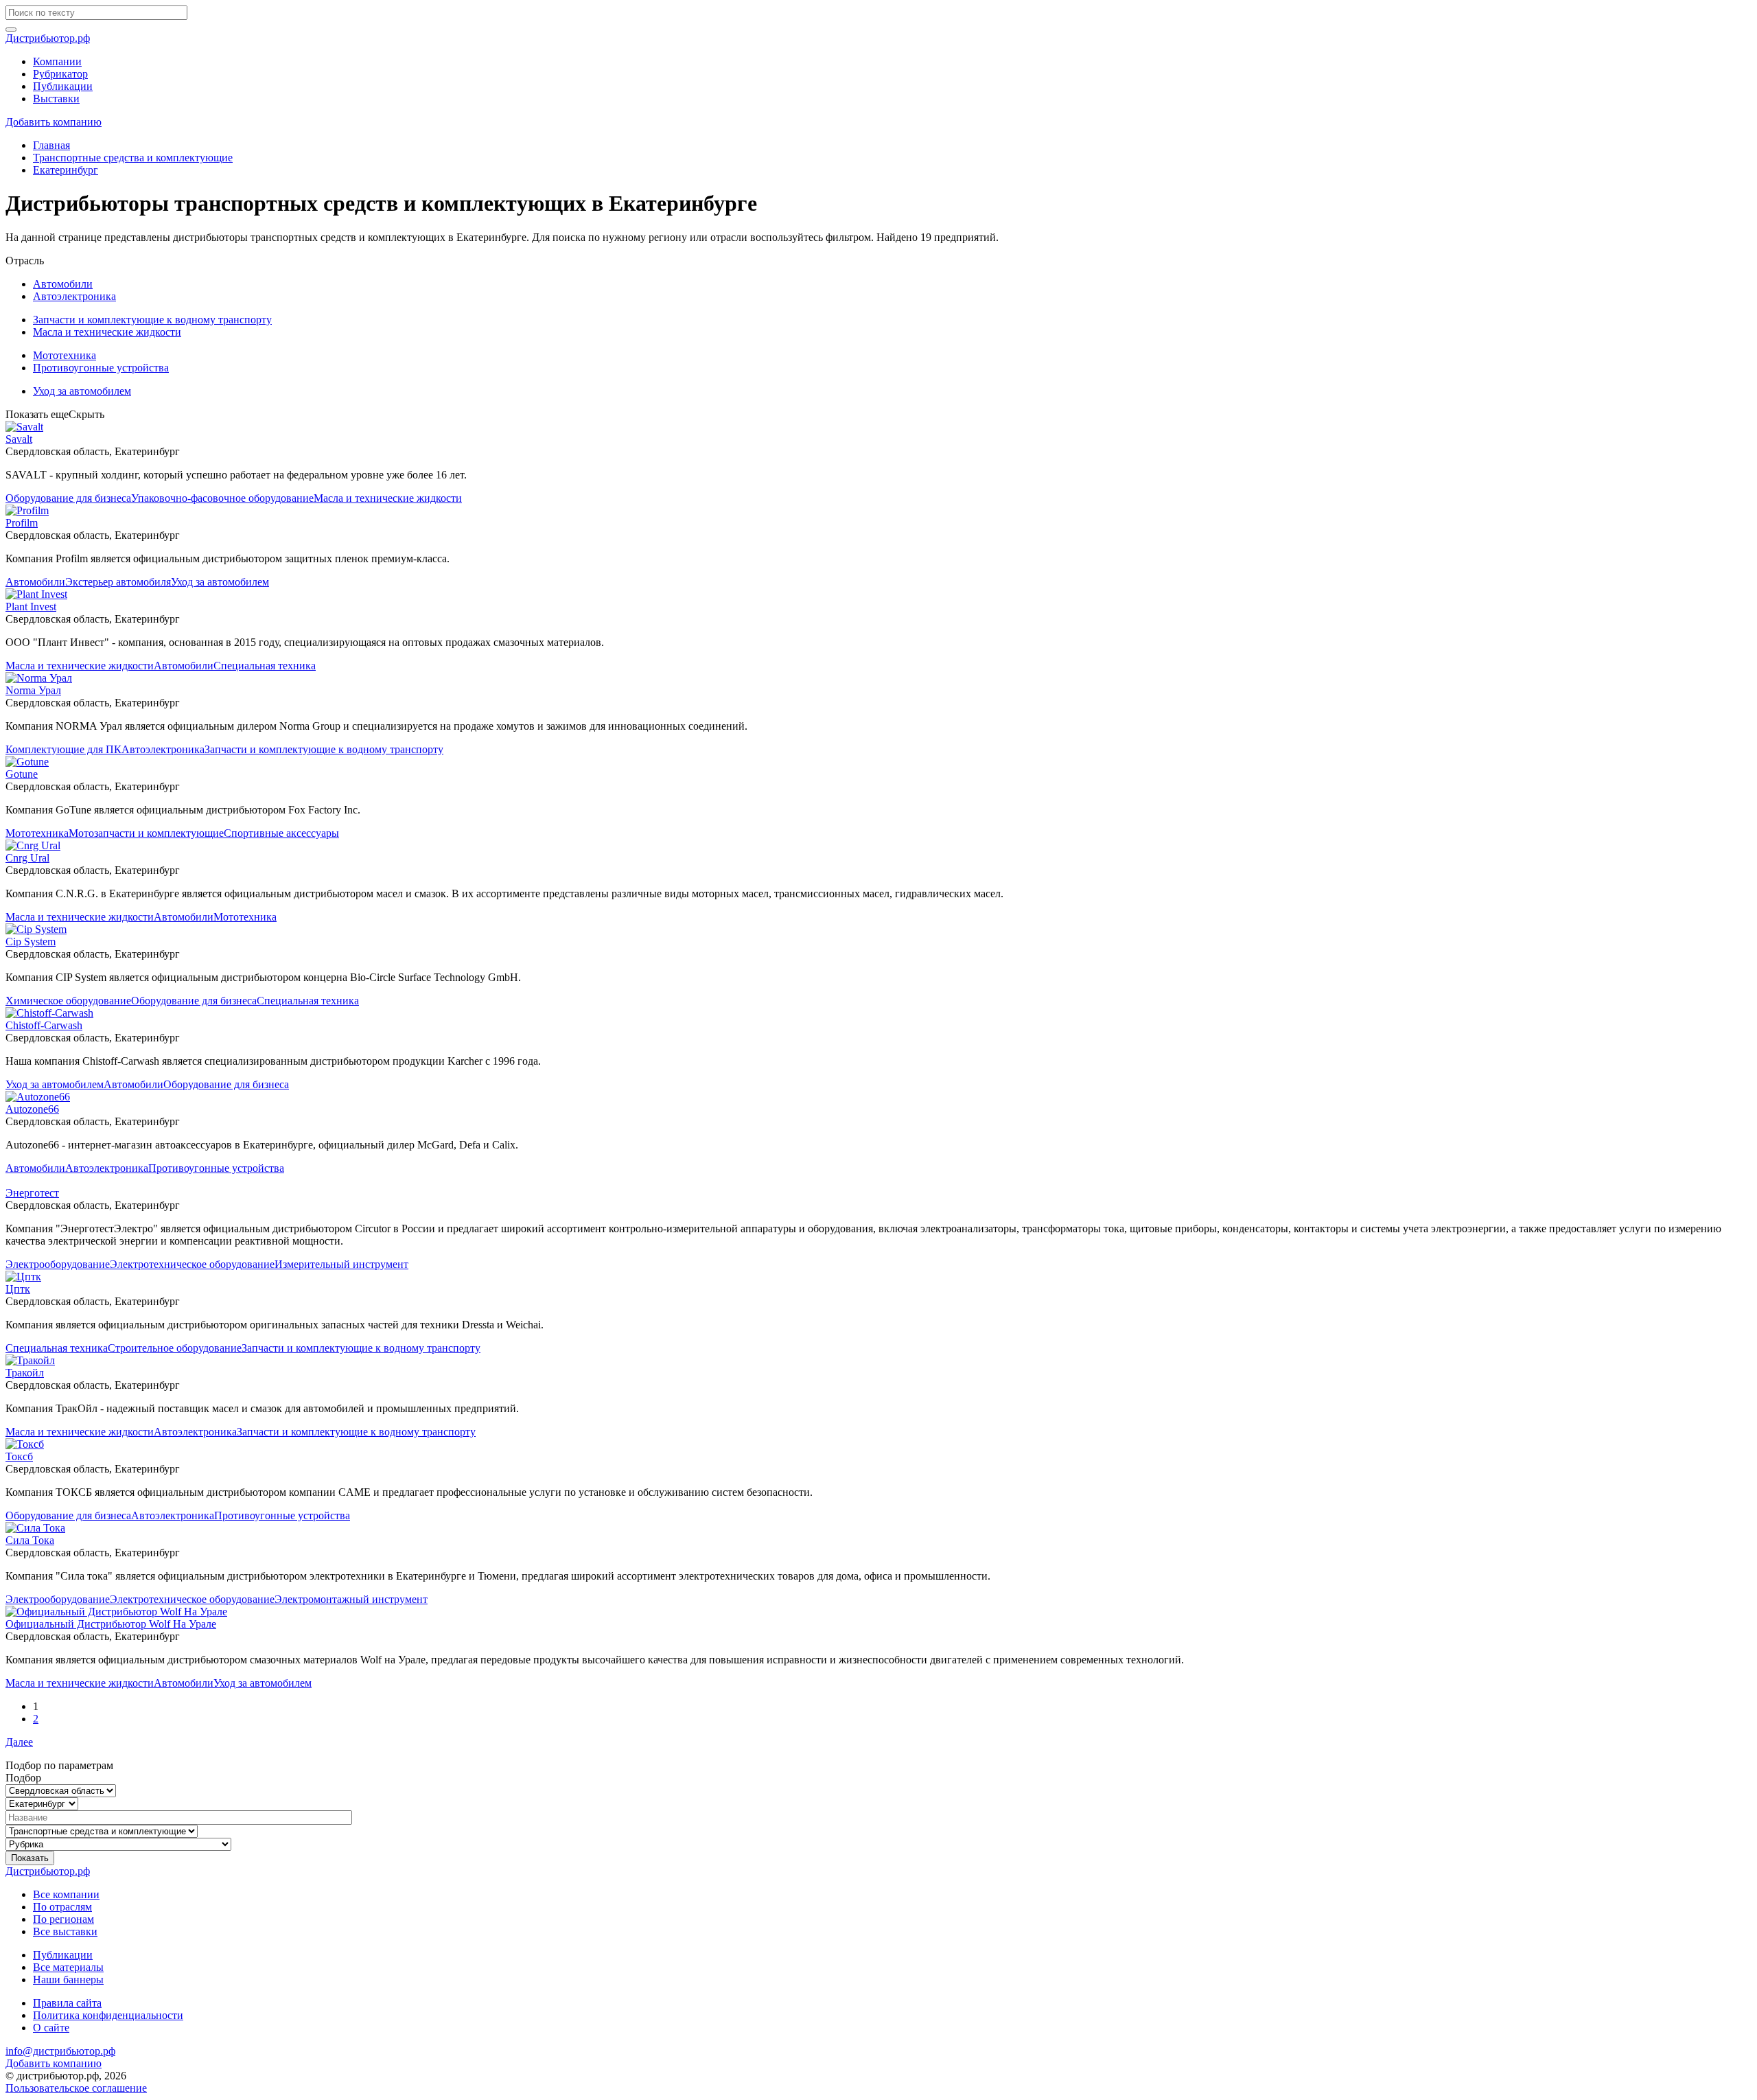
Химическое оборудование (68, 1001)
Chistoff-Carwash (44, 1025)
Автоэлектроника (74, 296)
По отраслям (62, 1907)
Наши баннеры (68, 1980)
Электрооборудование (58, 1264)
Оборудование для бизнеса (68, 498)
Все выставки (65, 1931)
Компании (57, 61)
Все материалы (68, 1967)
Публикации (63, 86)
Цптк (18, 1289)
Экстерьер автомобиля (118, 582)
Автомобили (63, 284)
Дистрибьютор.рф (48, 38)
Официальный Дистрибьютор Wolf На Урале (111, 1624)
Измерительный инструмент (341, 1264)
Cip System (31, 942)
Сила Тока (30, 1540)
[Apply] (11, 30)
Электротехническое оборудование (192, 1264)
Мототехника (65, 355)
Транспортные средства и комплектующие (133, 158)
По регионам (63, 1919)
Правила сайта (67, 2003)
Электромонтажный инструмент (351, 1599)
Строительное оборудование (175, 1348)
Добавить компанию (54, 122)
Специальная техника (265, 666)
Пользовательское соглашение (76, 2088)
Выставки (56, 99)
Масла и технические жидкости (107, 332)
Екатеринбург (66, 170)
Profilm (22, 523)
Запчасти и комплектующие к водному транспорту (152, 320)
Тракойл (25, 1373)
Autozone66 (32, 1109)
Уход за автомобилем (82, 391)
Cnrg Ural (27, 858)
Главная (51, 145)
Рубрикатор (60, 74)
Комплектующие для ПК (63, 749)
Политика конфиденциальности (108, 2015)
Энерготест (32, 1193)
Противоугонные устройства (101, 368)
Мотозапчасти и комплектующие (146, 833)
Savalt (19, 439)
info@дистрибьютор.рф (60, 2051)
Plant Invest (31, 607)
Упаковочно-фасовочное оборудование (222, 498)
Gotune (22, 774)
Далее (19, 1742)
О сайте (51, 2028)
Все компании (66, 1894)
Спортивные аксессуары (281, 833)
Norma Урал (33, 690)
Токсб (19, 1456)
